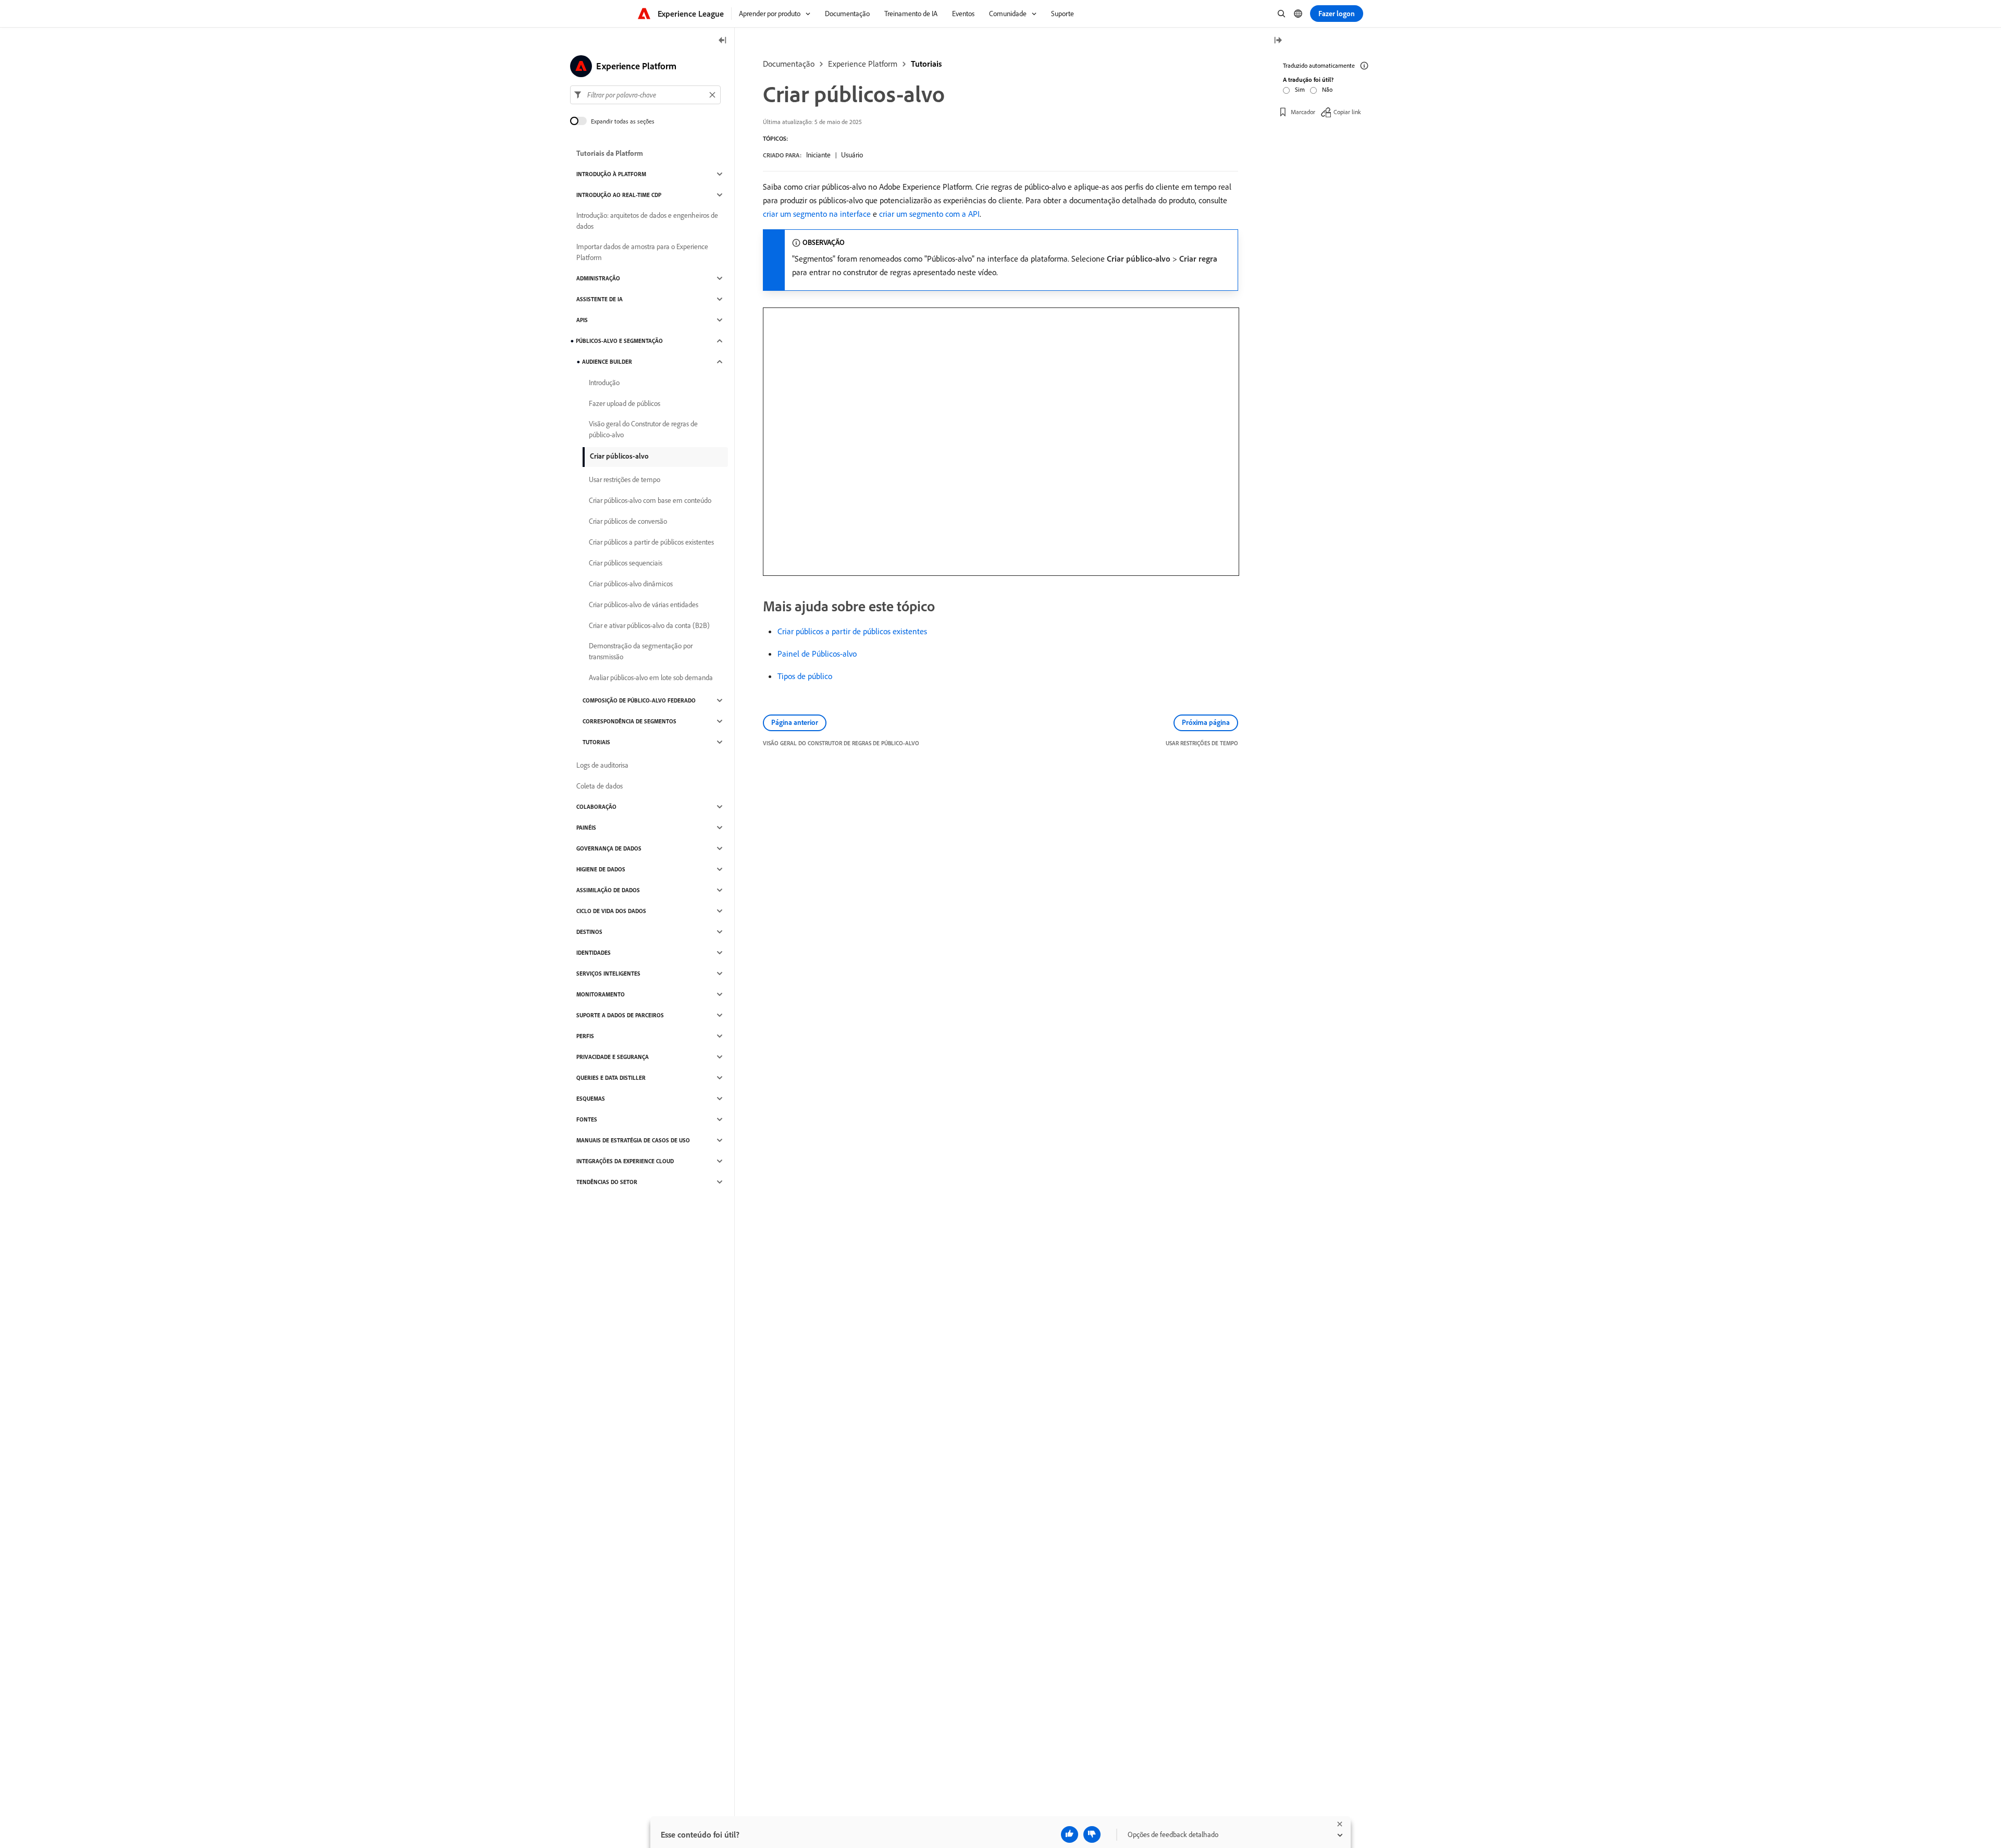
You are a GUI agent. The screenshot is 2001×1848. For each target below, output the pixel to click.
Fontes (587, 1119)
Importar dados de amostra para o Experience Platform (642, 252)
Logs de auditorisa (602, 765)
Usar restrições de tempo (625, 479)
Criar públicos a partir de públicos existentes (852, 631)
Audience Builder (607, 362)
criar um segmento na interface (817, 214)
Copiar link (1347, 112)
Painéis (586, 828)
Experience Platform (863, 64)
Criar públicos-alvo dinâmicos (631, 584)
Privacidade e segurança (613, 1057)
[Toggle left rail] (723, 41)
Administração (598, 278)
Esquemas (591, 1099)
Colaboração (596, 807)
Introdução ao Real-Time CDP (619, 195)
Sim (1300, 89)
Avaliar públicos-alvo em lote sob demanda (651, 677)
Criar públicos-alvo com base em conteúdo (650, 500)
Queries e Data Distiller (611, 1078)
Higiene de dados (601, 869)
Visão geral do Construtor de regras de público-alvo (643, 429)
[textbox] (645, 95)
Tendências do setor (607, 1182)
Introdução (604, 383)
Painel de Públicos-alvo (817, 654)
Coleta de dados (600, 786)
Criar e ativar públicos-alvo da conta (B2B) (649, 625)
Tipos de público (805, 676)
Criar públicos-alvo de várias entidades (644, 605)
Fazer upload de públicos (625, 403)
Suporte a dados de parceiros (620, 1015)
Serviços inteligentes (608, 974)
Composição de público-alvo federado (639, 700)
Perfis (585, 1036)
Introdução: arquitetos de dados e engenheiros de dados (647, 221)
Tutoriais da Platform (610, 153)
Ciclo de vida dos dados (611, 911)
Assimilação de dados (608, 890)
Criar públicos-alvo (619, 456)
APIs (582, 320)
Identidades (594, 953)
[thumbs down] (1092, 1834)
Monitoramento (601, 994)
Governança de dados (609, 848)
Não (1327, 89)
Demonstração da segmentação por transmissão (641, 651)
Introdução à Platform (611, 174)
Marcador (1303, 112)
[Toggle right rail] (1278, 41)
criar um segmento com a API (929, 214)
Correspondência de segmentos (629, 721)
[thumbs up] (1070, 1834)
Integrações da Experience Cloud (625, 1161)
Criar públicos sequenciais (626, 563)
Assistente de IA (600, 299)
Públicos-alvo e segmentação (619, 341)
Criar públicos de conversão (628, 521)
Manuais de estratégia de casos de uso (633, 1140)
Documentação (789, 64)
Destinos (589, 932)
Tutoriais (926, 64)
